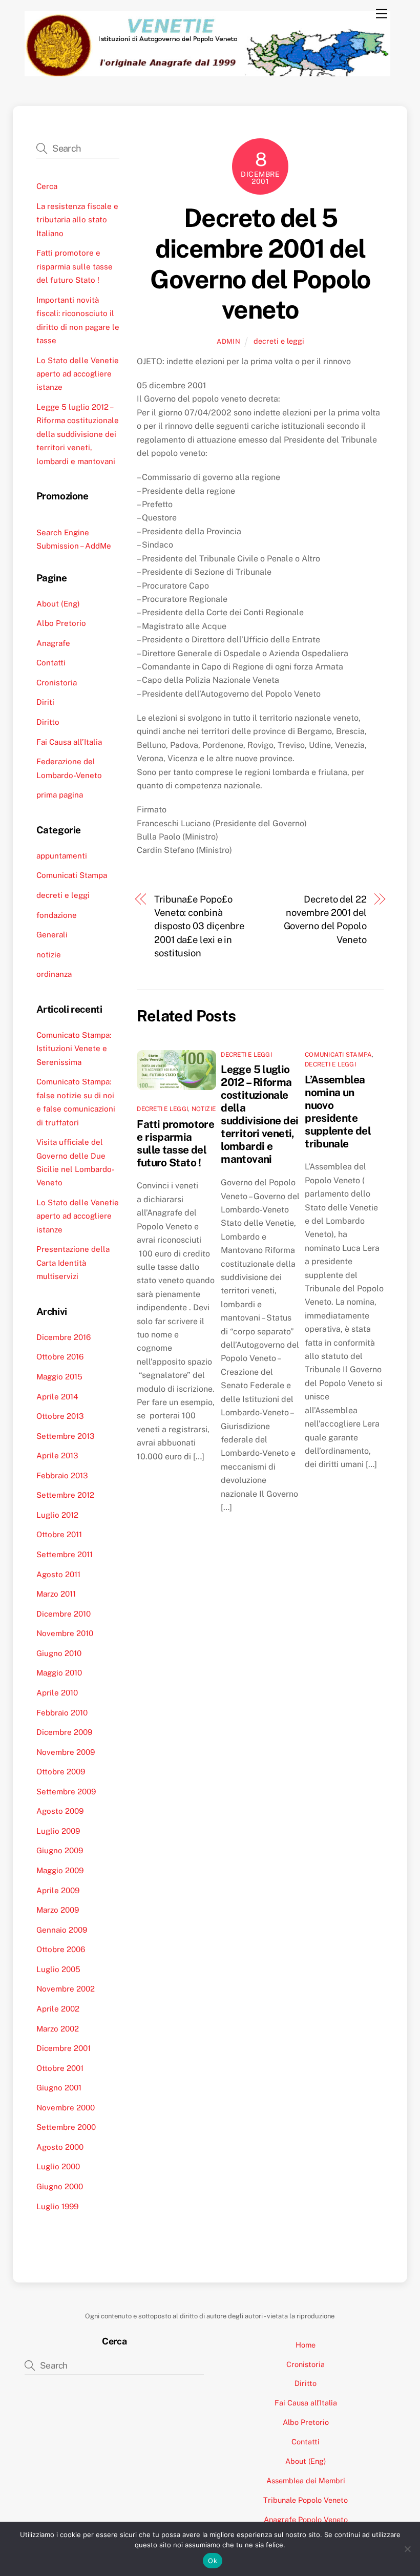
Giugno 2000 (60, 2186)
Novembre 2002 (66, 1989)
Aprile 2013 (57, 1455)
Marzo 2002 (58, 2029)
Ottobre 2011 (59, 1534)
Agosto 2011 (58, 1574)
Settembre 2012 (65, 1495)
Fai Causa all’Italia (69, 742)
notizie (204, 1109)
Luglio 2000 (58, 2166)
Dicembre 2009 (64, 1732)
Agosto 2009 (60, 1811)
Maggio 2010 (59, 1673)
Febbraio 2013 (62, 1475)
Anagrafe (53, 643)
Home (306, 2345)
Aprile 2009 (58, 1890)
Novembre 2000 (66, 2108)
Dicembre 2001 (64, 2048)
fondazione (57, 915)
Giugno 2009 (60, 1850)
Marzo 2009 (58, 1910)
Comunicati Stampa (338, 1055)
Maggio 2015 (59, 1377)
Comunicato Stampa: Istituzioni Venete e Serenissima (74, 1049)
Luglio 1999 (57, 2206)
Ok (213, 2561)
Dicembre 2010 (64, 1614)
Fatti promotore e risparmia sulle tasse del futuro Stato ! (175, 1143)
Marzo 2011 (56, 1594)
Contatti (51, 663)
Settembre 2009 (66, 1792)
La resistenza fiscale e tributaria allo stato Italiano (77, 220)
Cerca (47, 186)
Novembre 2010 (65, 1633)
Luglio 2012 (57, 1515)
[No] (407, 2549)
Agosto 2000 (60, 2147)
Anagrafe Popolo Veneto (306, 2519)
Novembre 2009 (66, 1752)
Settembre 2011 (65, 1554)
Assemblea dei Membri (306, 2480)
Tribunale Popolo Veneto (306, 2500)
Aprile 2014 (57, 1397)
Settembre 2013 (66, 1436)
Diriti (45, 702)
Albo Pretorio (61, 623)
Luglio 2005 (58, 1969)
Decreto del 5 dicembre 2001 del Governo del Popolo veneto (260, 264)
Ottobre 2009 (61, 1772)
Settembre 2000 (66, 2127)
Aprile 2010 (57, 1693)
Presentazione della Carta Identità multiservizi (73, 1263)
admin (228, 341)
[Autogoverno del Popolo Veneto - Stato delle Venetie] (208, 72)
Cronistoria (57, 683)
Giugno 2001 (59, 2088)
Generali (52, 935)
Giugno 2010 (59, 1653)
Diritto (48, 722)
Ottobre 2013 (60, 1416)
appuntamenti (62, 856)
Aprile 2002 (58, 2009)
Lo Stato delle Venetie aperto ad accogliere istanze (78, 374)
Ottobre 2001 (60, 2068)
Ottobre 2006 (61, 1949)
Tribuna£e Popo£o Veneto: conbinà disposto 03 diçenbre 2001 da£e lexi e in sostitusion (199, 926)
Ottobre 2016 (60, 1357)
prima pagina (60, 795)
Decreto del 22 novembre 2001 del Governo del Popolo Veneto (325, 919)
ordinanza (54, 974)
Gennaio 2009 (62, 1930)
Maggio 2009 (60, 1870)
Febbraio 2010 (62, 1713)
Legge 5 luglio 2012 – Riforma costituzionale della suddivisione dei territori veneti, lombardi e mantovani (259, 1114)
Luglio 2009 (58, 1831)
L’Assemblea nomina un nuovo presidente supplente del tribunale (338, 1112)
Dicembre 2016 (64, 1337)
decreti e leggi (279, 341)
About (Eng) (58, 604)
